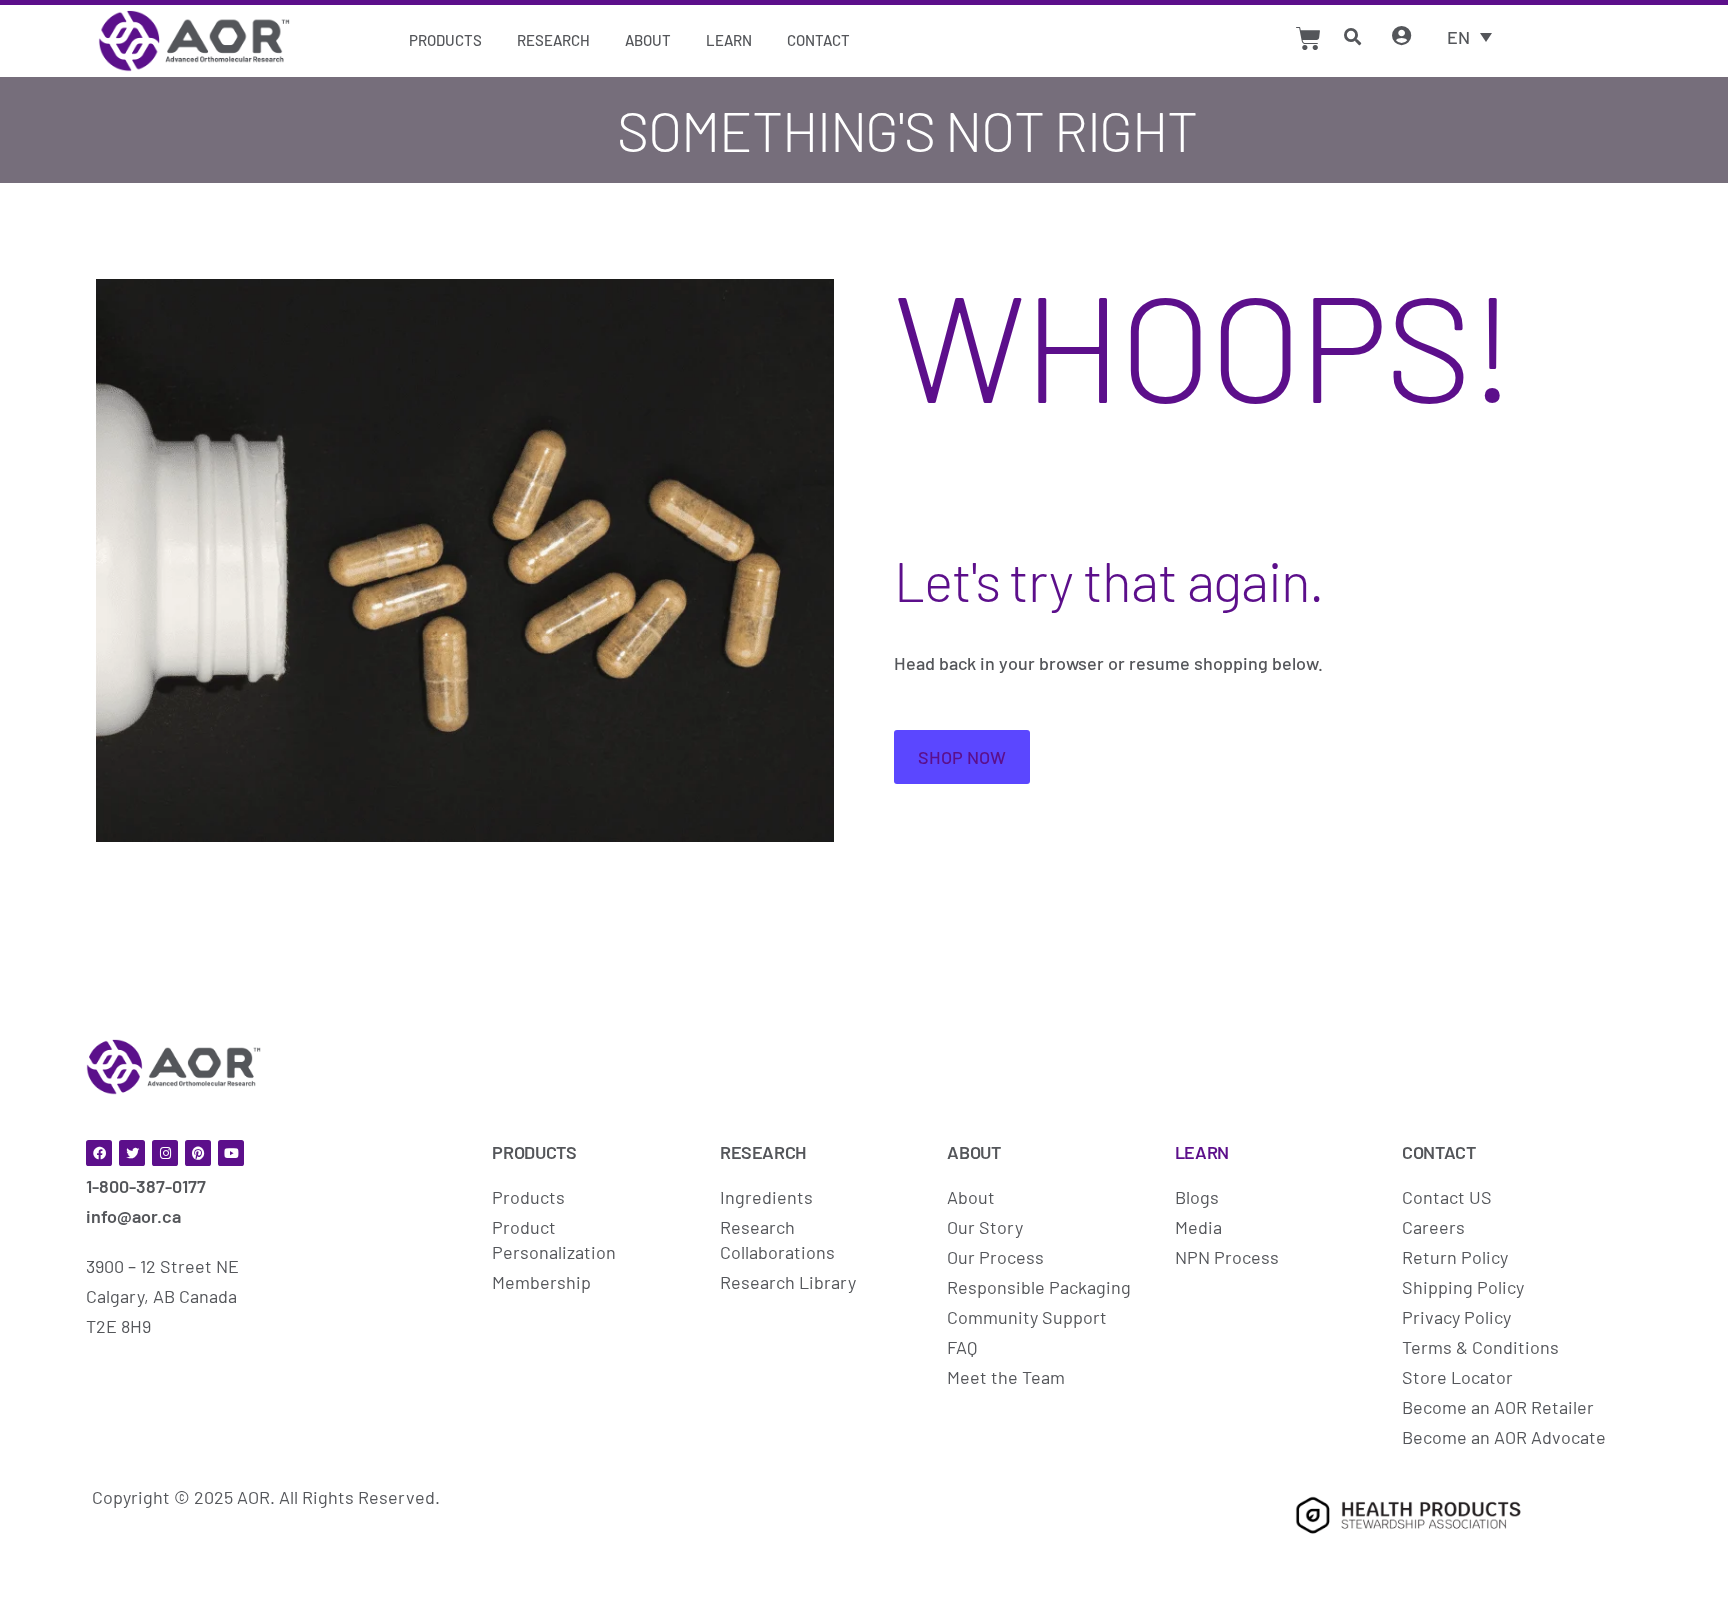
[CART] (1308, 38)
